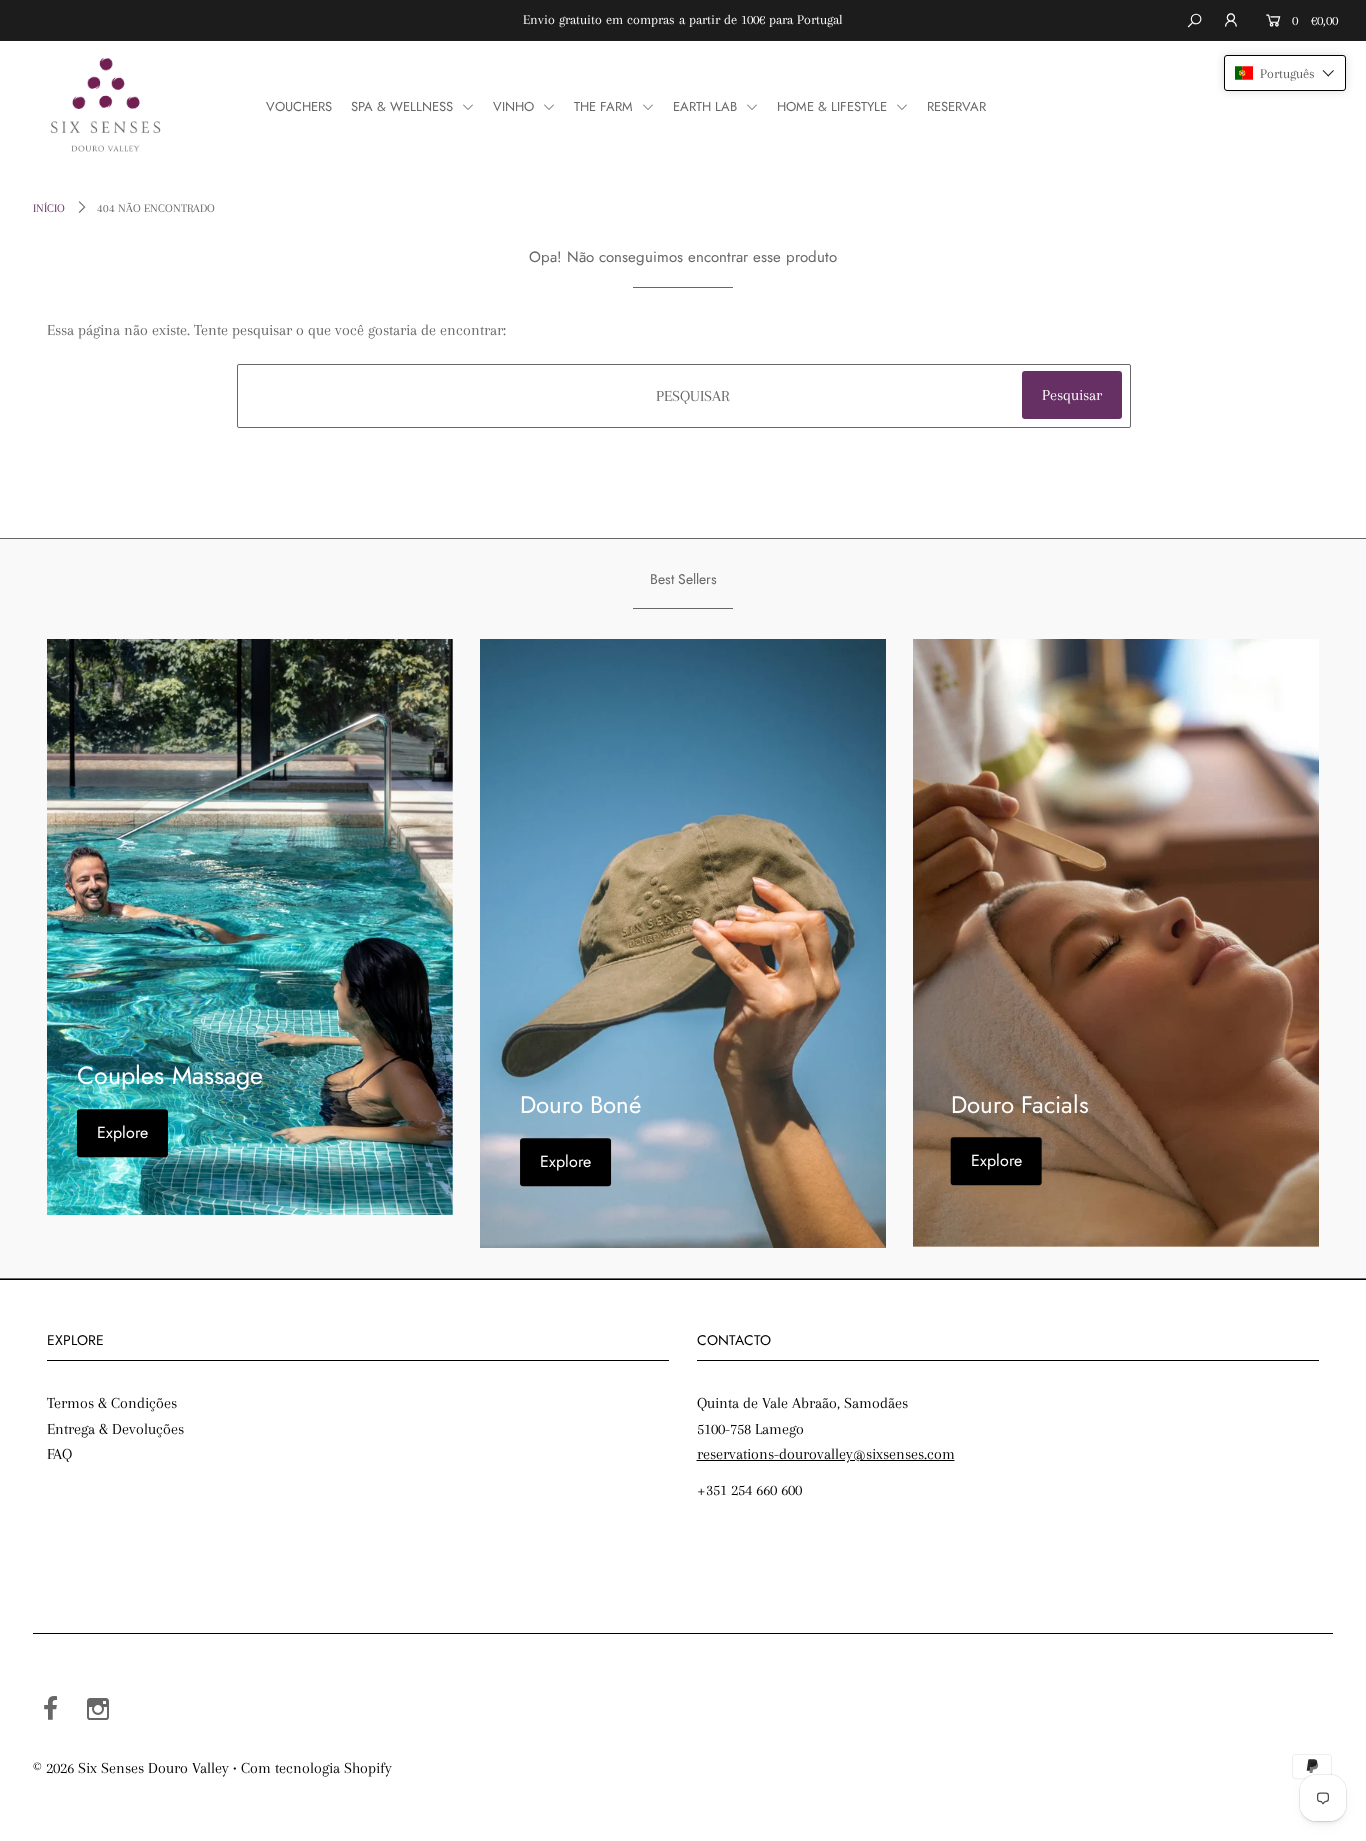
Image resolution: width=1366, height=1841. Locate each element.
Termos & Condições (112, 1403)
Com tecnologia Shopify (316, 1768)
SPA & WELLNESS (404, 106)
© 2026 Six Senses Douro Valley (131, 1768)
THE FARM (605, 106)
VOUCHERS (299, 106)
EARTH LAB (707, 106)
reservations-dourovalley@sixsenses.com (826, 1454)
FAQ (59, 1454)
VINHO (515, 106)
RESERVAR (956, 106)
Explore (122, 1132)
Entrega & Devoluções (115, 1429)
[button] (1285, 73)
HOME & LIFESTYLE (834, 106)
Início (49, 208)
